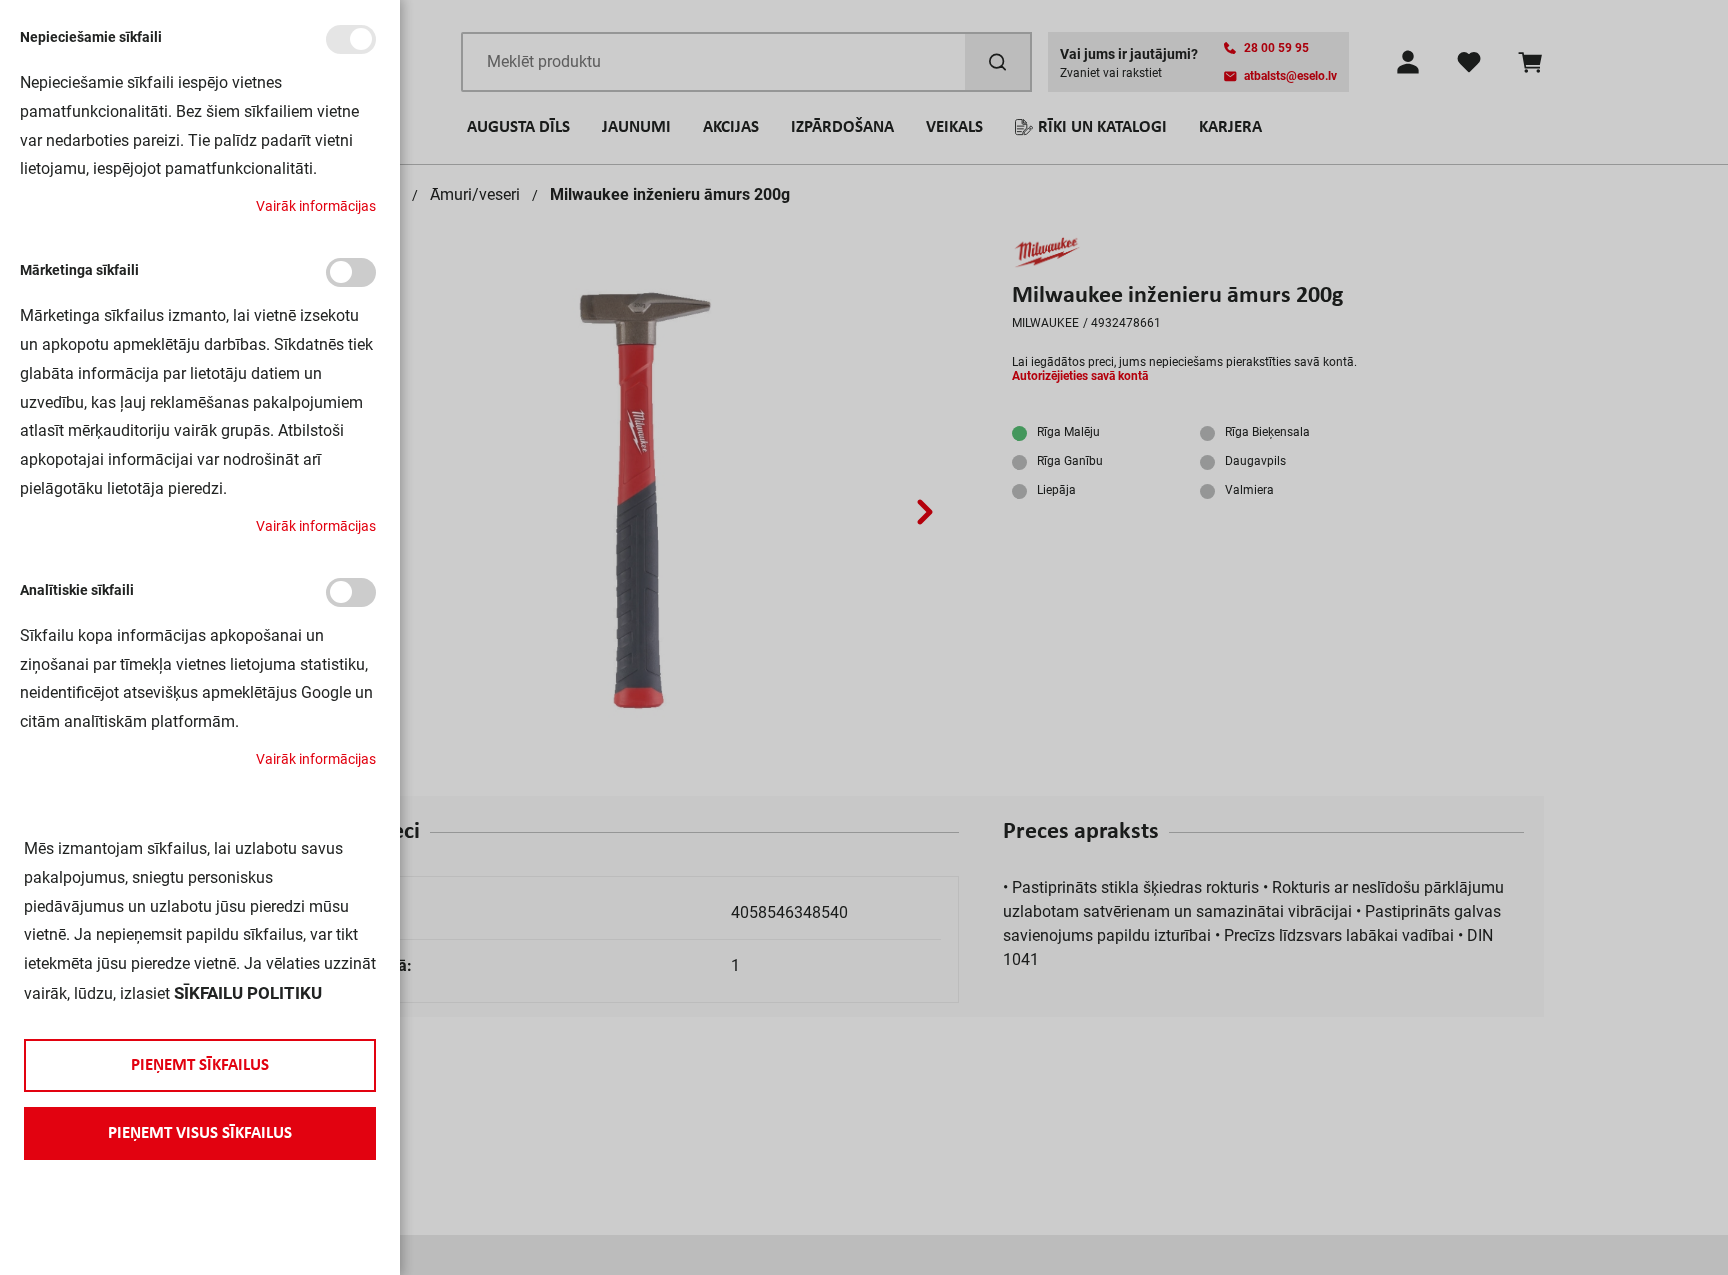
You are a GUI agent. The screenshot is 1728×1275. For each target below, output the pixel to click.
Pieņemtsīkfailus (200, 1065)
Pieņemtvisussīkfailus (200, 1133)
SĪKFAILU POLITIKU (248, 993)
